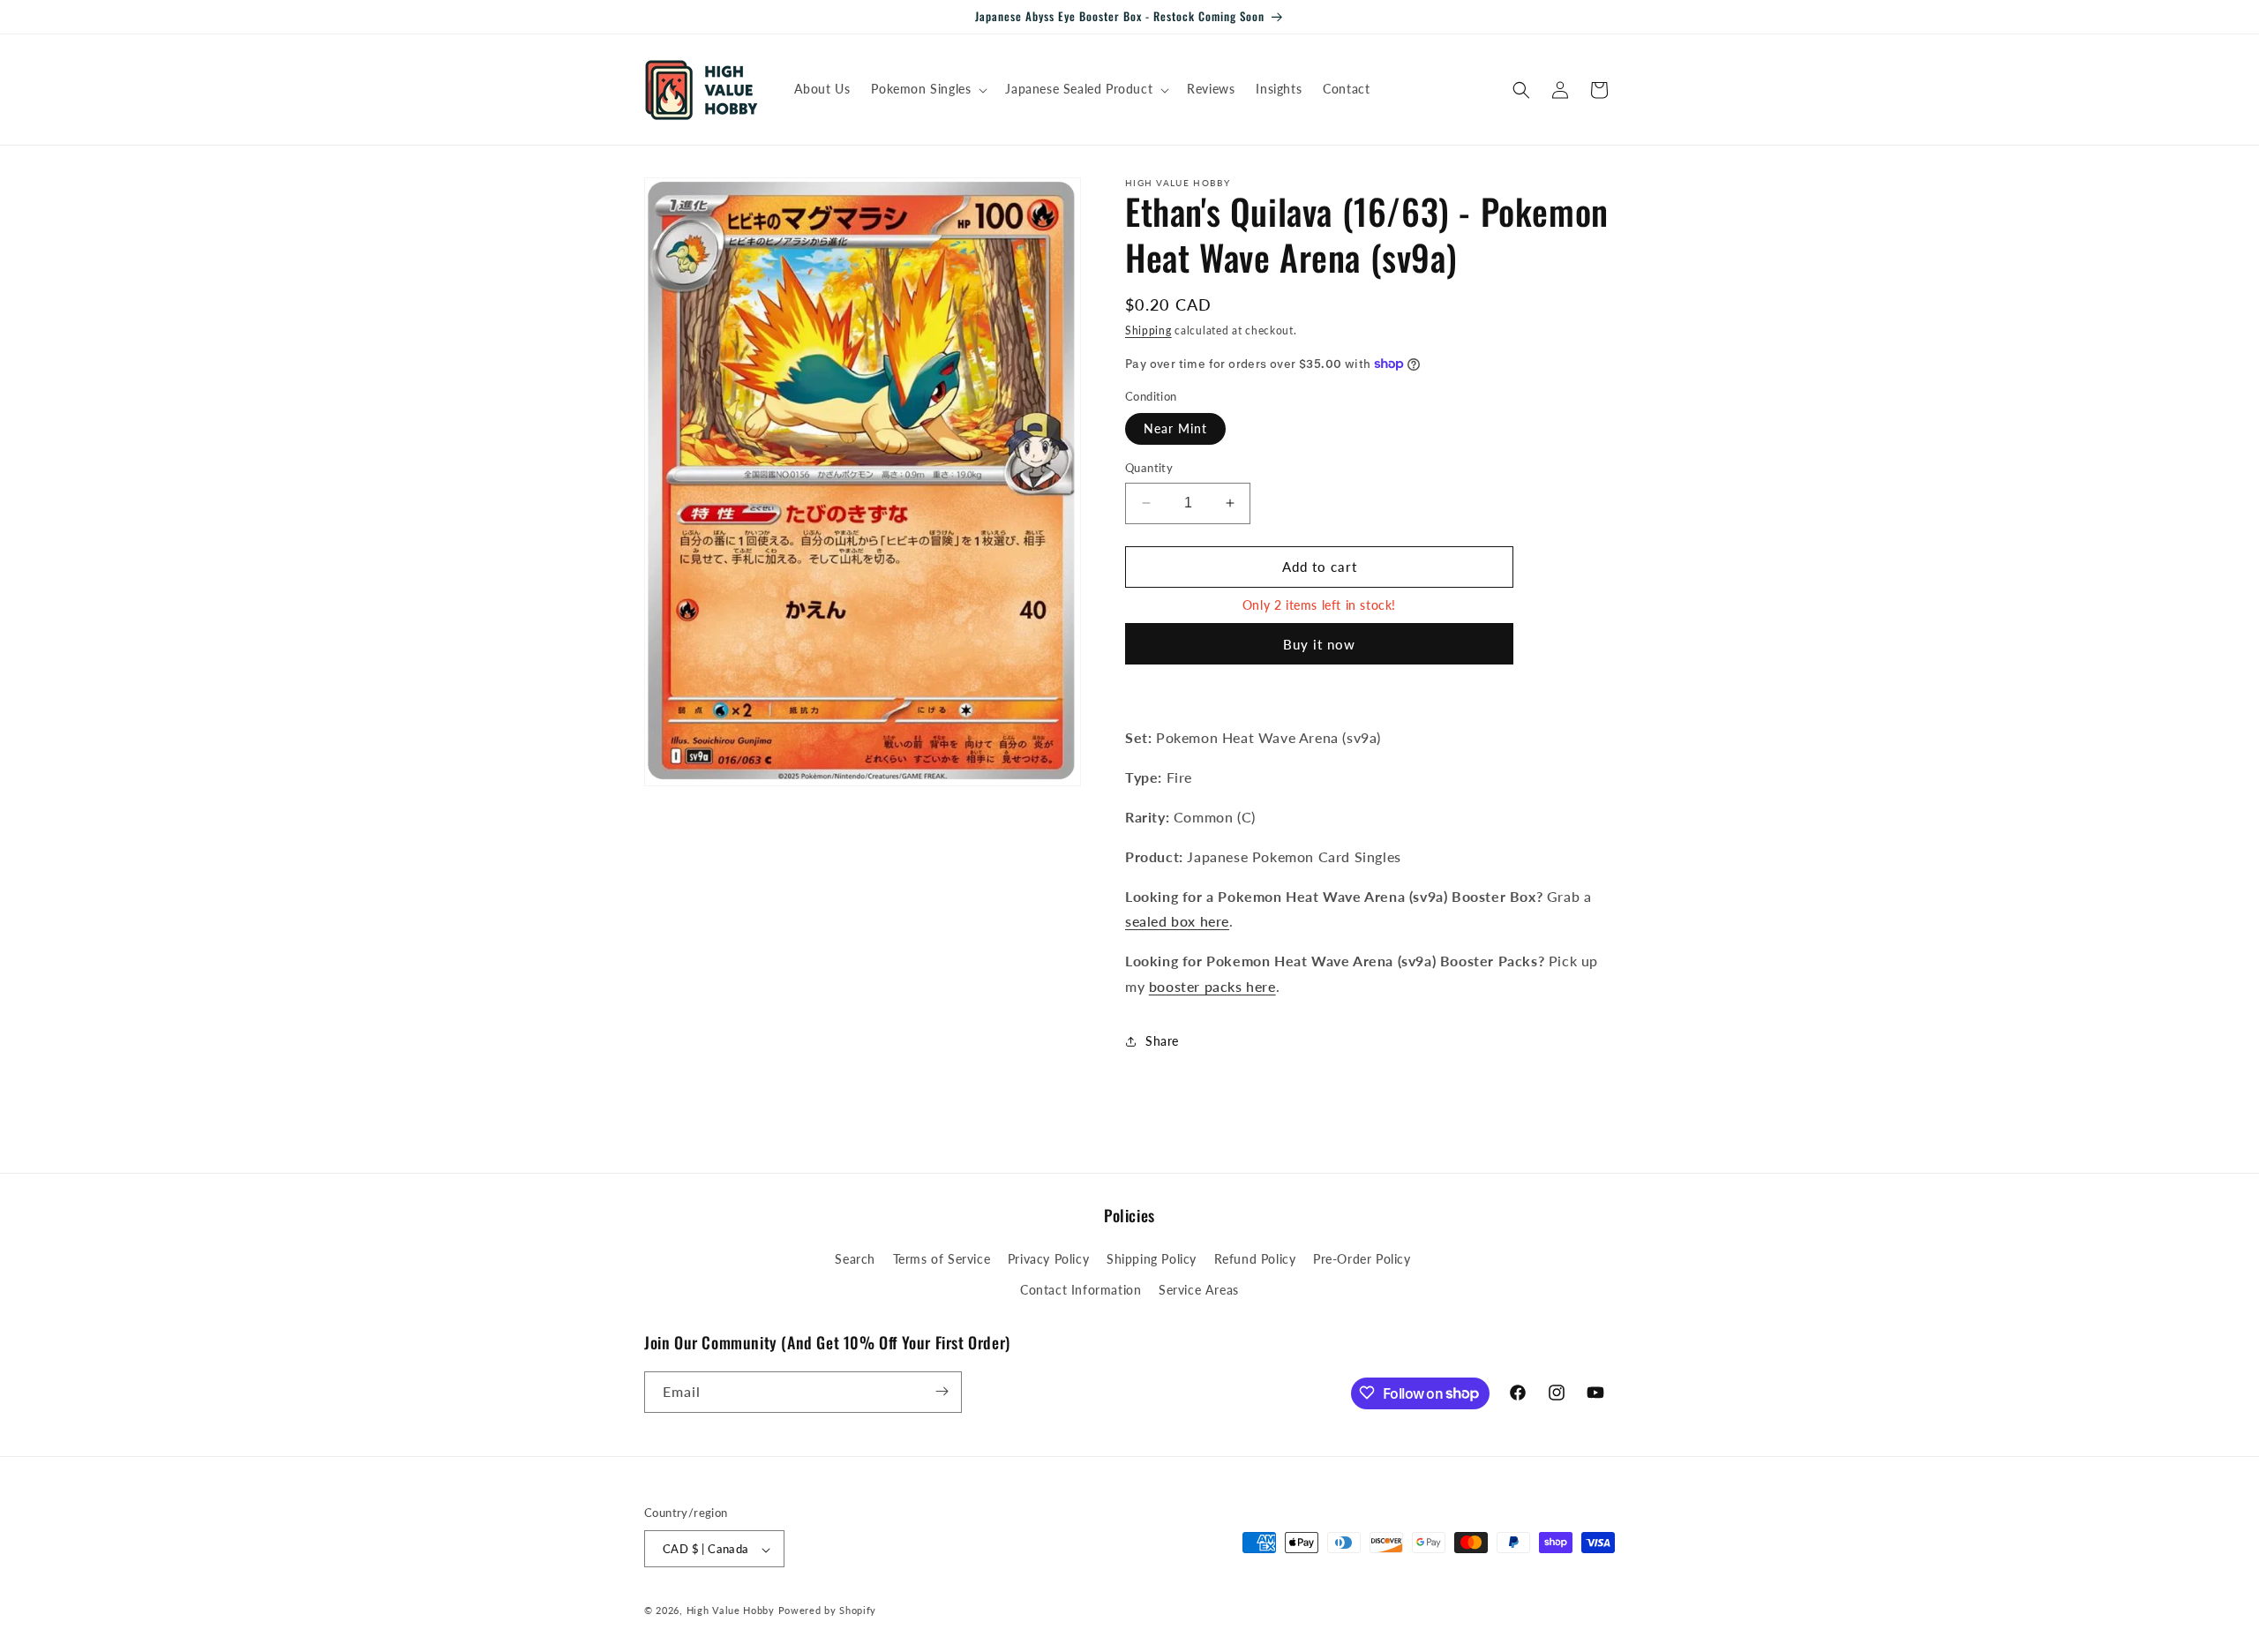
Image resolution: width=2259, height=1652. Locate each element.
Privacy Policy (1048, 1259)
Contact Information (1081, 1291)
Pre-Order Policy (1362, 1259)
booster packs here (1212, 986)
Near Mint (1175, 428)
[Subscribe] (942, 1391)
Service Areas (1199, 1291)
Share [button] (1162, 1041)
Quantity (1149, 468)
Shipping (1148, 330)
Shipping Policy (1152, 1259)
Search (855, 1259)
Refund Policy (1255, 1259)
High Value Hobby (731, 1611)
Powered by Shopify (828, 1611)
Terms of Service (942, 1259)
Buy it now (1319, 644)
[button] (927, 89)
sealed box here (1177, 921)
